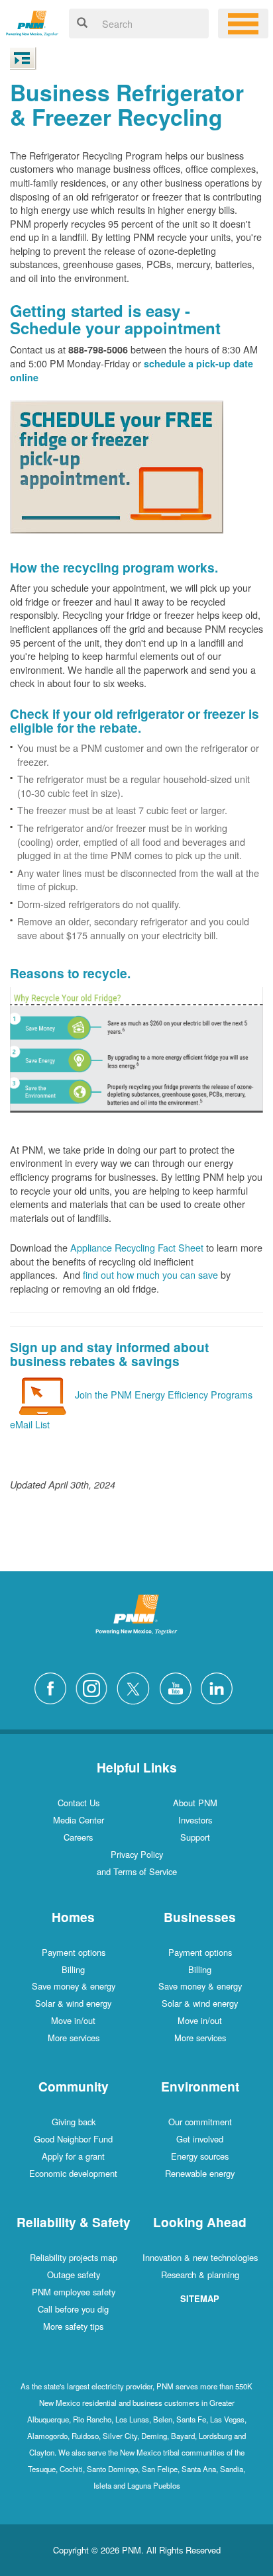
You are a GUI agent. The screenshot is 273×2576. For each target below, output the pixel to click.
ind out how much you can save (153, 1274)
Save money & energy (74, 1986)
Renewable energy (200, 2173)
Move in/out (73, 2020)
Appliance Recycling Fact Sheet (137, 1247)
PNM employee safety (74, 2292)
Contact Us (79, 1803)
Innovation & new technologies (200, 2257)
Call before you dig (73, 2309)
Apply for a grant (73, 2156)
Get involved (200, 2139)
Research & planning (200, 2275)
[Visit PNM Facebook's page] (54, 1687)
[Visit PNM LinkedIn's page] (220, 1687)
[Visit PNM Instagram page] (95, 1687)
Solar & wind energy (73, 2003)
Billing (73, 1969)
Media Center (79, 1820)
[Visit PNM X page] (137, 1687)
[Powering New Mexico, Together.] (32, 22)
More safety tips (73, 2326)
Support (195, 1837)
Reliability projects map (74, 2257)
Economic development (73, 2173)
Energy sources (200, 2156)
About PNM (195, 1803)
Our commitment (200, 2122)
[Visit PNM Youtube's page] (179, 1687)
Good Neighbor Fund (73, 2139)
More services (74, 2038)
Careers (78, 1837)
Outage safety (74, 2275)
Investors (195, 1820)
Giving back (74, 2122)
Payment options (74, 1952)
